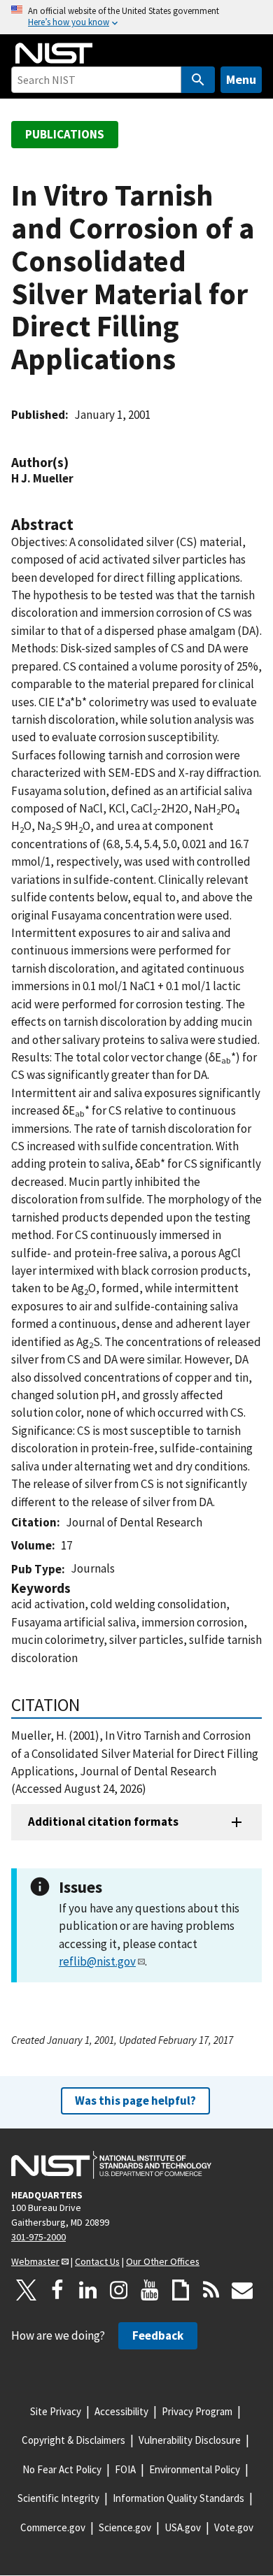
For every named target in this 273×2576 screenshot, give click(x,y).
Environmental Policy (195, 2469)
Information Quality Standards (178, 2498)
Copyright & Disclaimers (73, 2440)
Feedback (158, 2335)
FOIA (125, 2469)
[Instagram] (119, 2290)
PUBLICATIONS (65, 134)
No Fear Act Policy (62, 2469)
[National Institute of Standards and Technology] (111, 2165)
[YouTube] (150, 2290)
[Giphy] (181, 2290)
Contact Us (97, 2261)
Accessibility (121, 2411)
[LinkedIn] (88, 2290)
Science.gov (125, 2527)
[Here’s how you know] (136, 17)
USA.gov (183, 2527)
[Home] (54, 53)
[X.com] (27, 2290)
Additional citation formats (103, 1822)
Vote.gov (234, 2527)
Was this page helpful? (135, 2101)
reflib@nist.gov (97, 1961)
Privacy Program (197, 2411)
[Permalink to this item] (76, 463)
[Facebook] (57, 2290)
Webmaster (35, 2261)
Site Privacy (56, 2411)
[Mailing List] (242, 2290)
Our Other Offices (163, 2261)
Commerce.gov (53, 2527)
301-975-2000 (38, 2237)
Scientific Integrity (58, 2498)
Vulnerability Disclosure (190, 2440)
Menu (241, 79)
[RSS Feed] (211, 2290)
